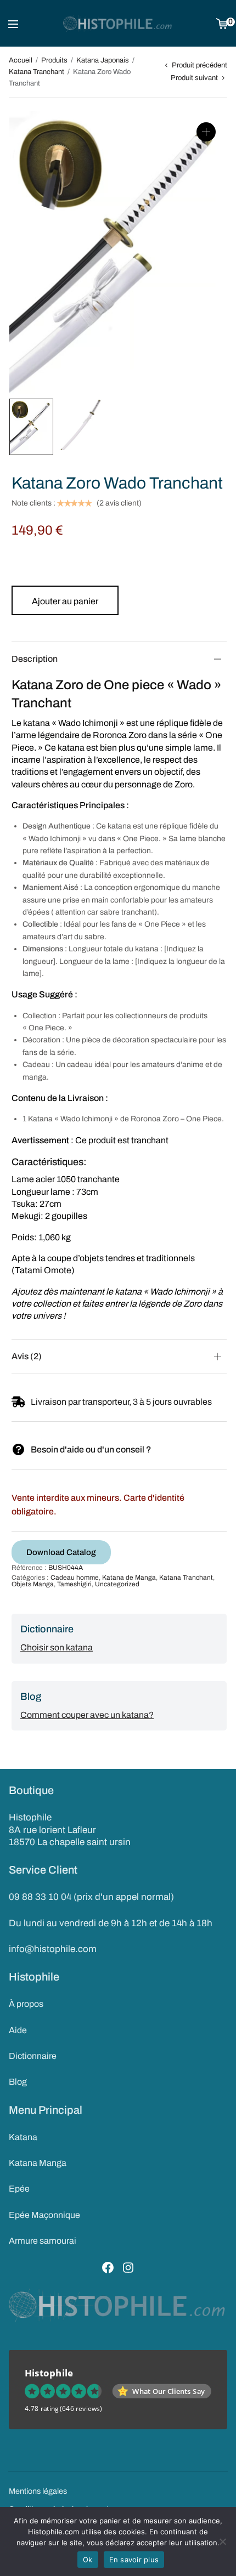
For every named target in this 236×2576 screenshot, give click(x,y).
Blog (18, 2082)
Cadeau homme (75, 1578)
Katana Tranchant (36, 72)
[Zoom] (206, 132)
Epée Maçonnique (44, 2215)
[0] (222, 23)
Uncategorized (117, 1584)
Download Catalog (61, 1552)
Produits (54, 60)
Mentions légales (38, 2491)
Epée (19, 2189)
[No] (222, 2541)
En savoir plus (134, 2560)
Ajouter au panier (65, 601)
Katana (23, 2137)
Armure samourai (43, 2241)
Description (35, 659)
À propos (26, 2004)
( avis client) (119, 503)
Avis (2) (27, 1356)
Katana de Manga (129, 1578)
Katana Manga (38, 2163)
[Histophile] (118, 24)
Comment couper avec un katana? (87, 1715)
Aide (18, 2030)
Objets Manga (33, 1584)
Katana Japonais (103, 60)
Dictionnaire (33, 2056)
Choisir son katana (57, 1647)
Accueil (21, 60)
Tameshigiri (74, 1584)
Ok (88, 2560)
